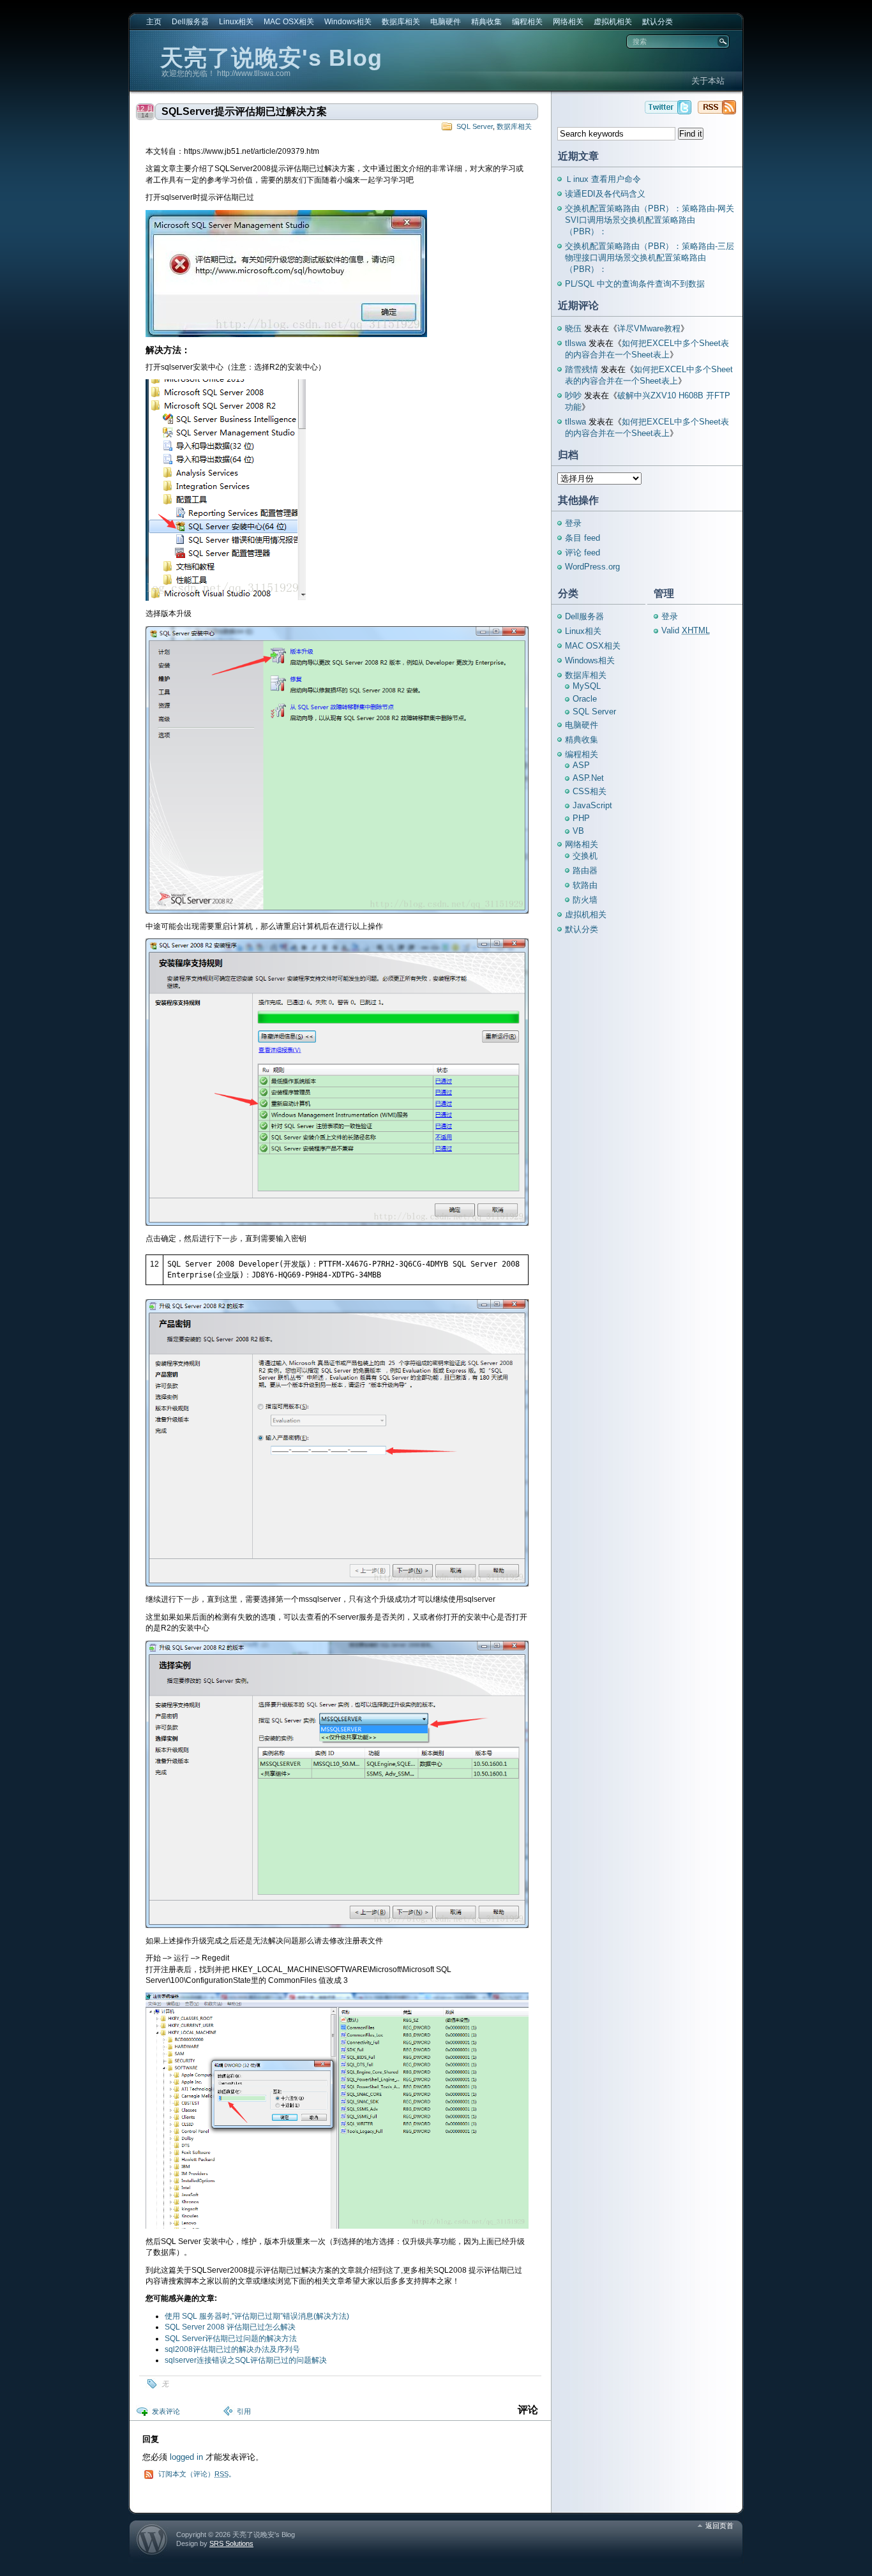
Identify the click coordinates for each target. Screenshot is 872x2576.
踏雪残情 (582, 369)
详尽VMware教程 (649, 328)
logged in (186, 2457)
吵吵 (573, 395)
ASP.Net (588, 778)
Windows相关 (348, 22)
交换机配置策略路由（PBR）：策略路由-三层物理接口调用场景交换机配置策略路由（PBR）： (650, 258)
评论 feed (583, 553)
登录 (573, 523)
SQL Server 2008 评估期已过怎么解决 (230, 2327)
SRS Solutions (231, 2543)
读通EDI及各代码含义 (605, 194)
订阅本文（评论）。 (197, 2474)
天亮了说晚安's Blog (271, 58)
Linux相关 (236, 22)
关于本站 (708, 81)
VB (578, 831)
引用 (244, 2411)
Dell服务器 (190, 22)
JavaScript (592, 805)
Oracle (585, 699)
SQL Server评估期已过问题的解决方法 (231, 2339)
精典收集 (486, 22)
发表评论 (166, 2411)
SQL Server (475, 126)
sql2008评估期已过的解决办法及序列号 (232, 2349)
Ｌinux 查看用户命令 (603, 179)
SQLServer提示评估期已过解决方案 (244, 111)
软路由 (585, 885)
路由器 (585, 870)
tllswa (575, 343)
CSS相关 (590, 791)
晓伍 (573, 328)
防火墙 (585, 900)
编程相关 (527, 22)
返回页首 (719, 2526)
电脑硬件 (446, 22)
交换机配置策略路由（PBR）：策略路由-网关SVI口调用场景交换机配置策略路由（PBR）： (650, 220)
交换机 (585, 856)
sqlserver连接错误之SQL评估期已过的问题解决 (246, 2360)
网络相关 (568, 22)
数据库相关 (401, 22)
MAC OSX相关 (289, 22)
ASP (581, 765)
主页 (154, 22)
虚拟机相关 (613, 22)
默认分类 (658, 22)
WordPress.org (592, 567)
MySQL (587, 686)
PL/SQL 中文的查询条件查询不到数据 (635, 284)
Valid (686, 630)
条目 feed (583, 538)
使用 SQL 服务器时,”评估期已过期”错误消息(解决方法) (257, 2316)
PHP (581, 818)
